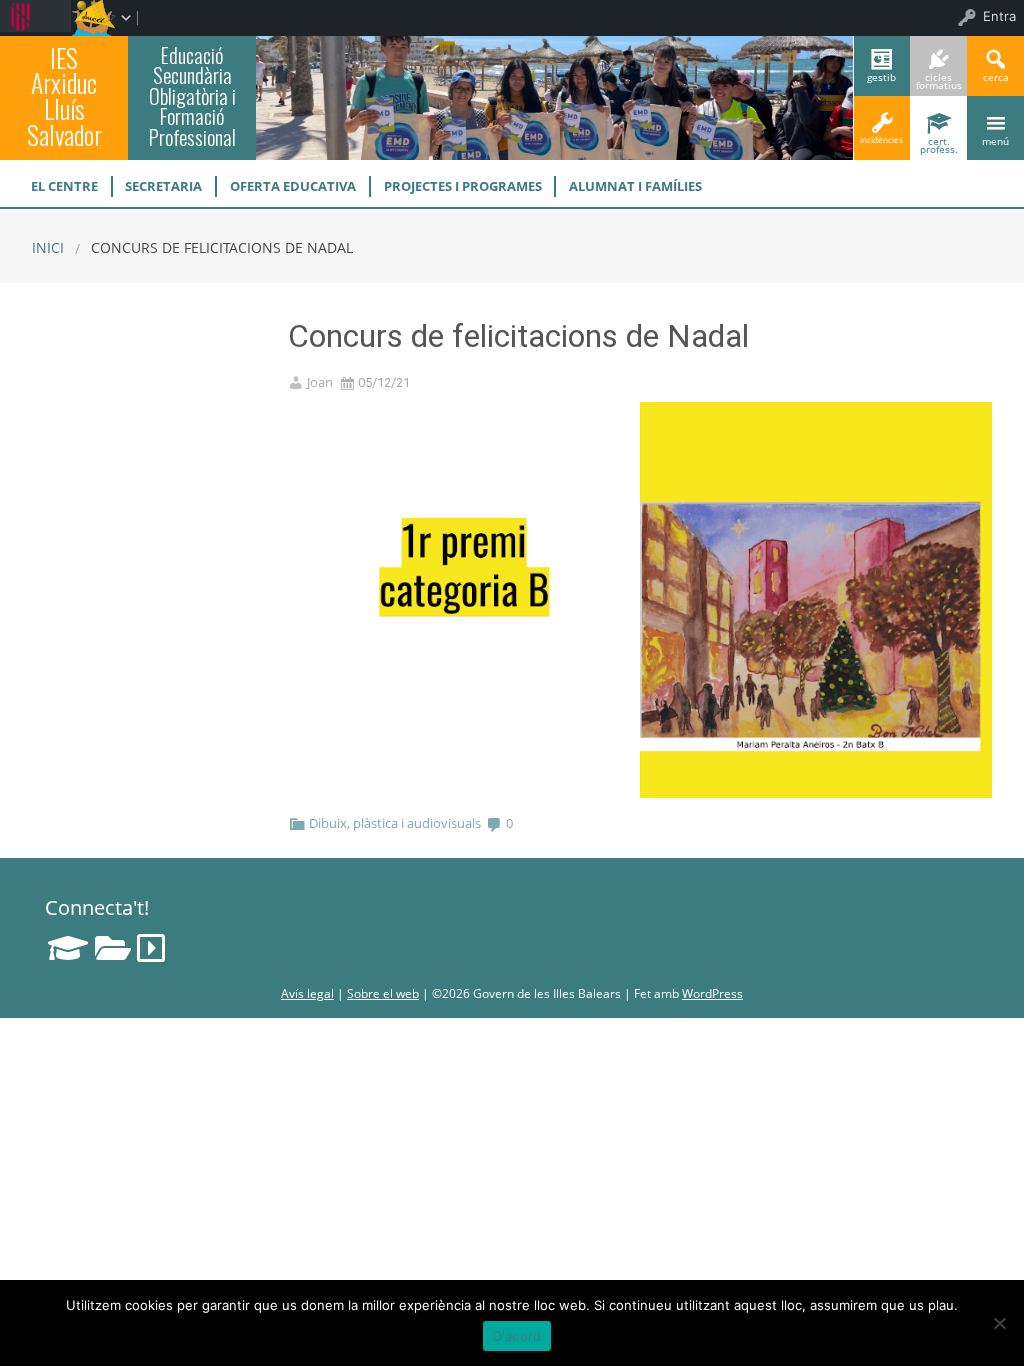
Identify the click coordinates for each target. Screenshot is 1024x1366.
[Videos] (151, 948)
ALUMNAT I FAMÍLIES (635, 186)
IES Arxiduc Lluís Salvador (64, 95)
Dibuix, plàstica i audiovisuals (395, 823)
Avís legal (307, 993)
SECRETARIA (163, 186)
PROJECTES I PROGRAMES (463, 186)
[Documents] (113, 948)
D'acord (517, 1336)
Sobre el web (383, 993)
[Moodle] (68, 948)
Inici (48, 247)
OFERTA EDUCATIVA (293, 186)
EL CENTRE (64, 186)
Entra (999, 16)
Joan (320, 382)
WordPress (712, 993)
